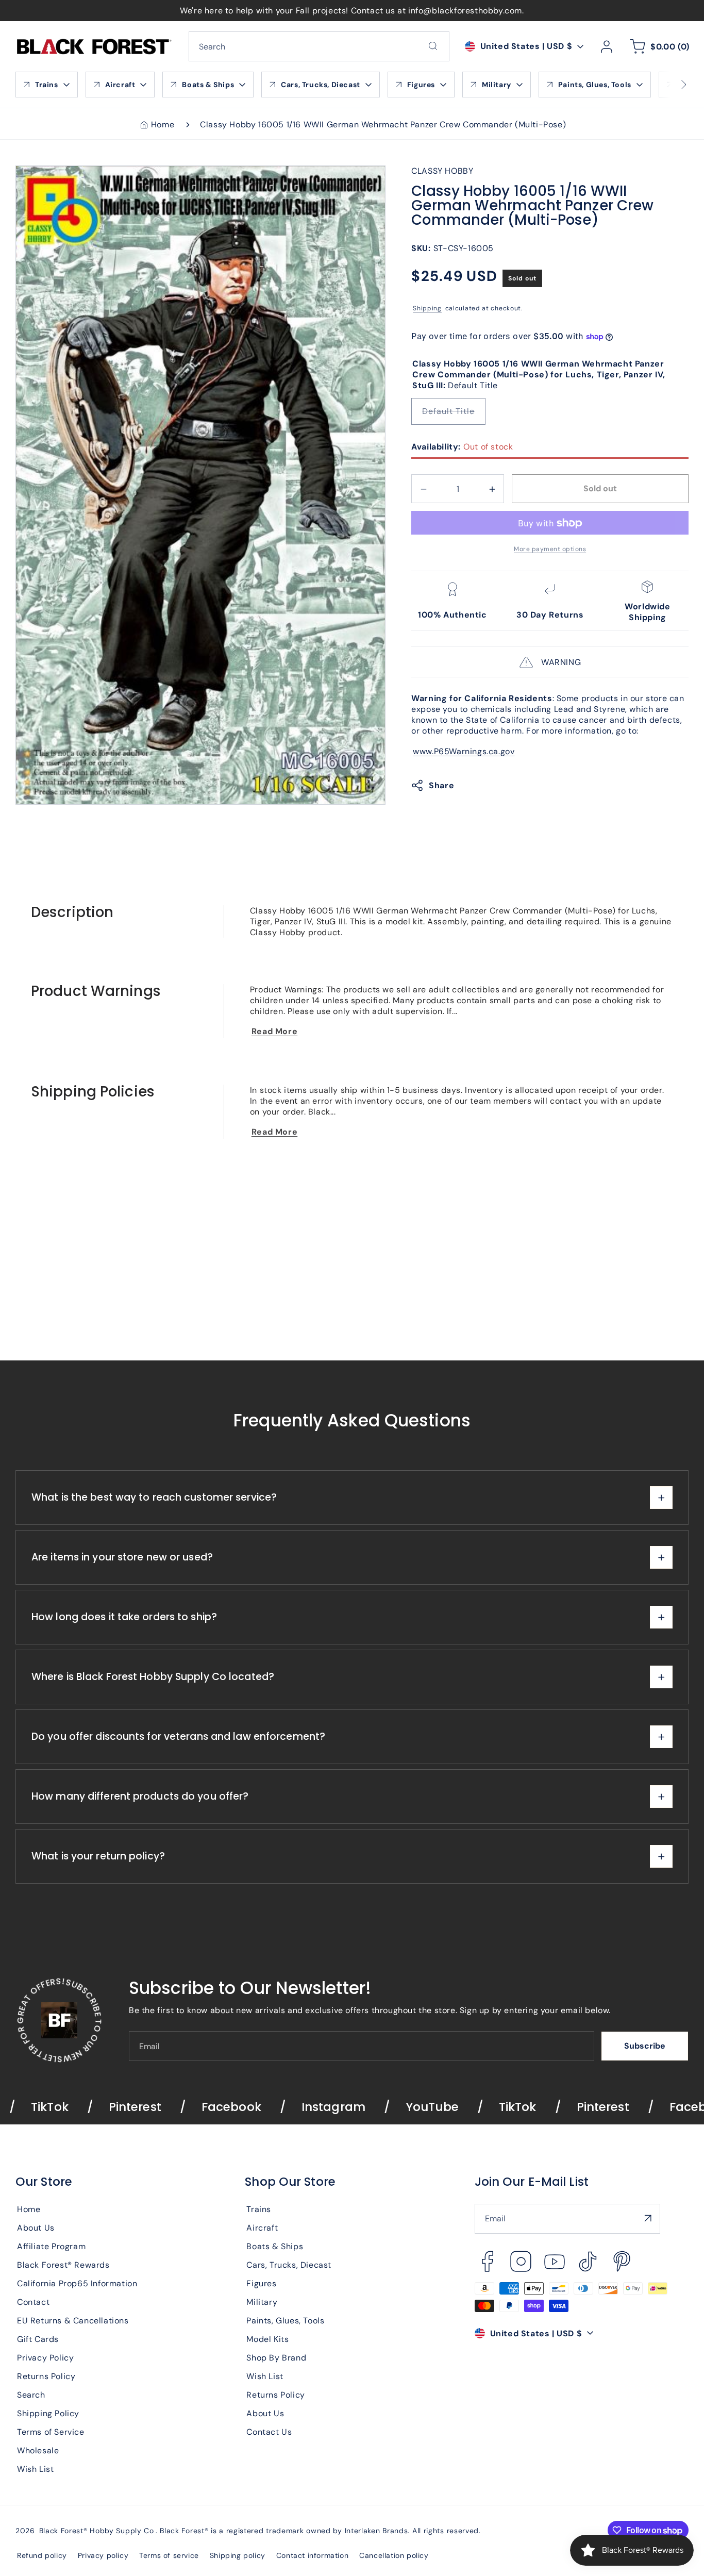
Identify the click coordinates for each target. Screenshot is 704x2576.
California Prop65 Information (77, 2283)
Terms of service (169, 2555)
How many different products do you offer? (140, 1797)
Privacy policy (103, 2555)
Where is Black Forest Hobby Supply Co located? (153, 1677)
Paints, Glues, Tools (285, 2320)
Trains (259, 2209)
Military (262, 2301)
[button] (658, 46)
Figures (261, 2283)
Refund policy (42, 2555)
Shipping (427, 309)
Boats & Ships (275, 2246)
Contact (33, 2301)
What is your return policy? (98, 1857)
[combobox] (319, 46)
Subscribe (645, 2046)
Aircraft (262, 2227)
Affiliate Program (51, 2246)
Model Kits (267, 2339)
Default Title (454, 416)
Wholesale (38, 2450)
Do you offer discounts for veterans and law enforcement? (178, 1737)
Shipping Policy (48, 2413)
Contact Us (269, 2431)
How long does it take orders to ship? (124, 1617)
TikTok (448, 2107)
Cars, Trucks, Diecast (289, 2264)
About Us (36, 2227)
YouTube (363, 2107)
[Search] (433, 46)
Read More (274, 1031)
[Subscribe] (648, 2218)
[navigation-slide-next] (671, 85)
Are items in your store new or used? (122, 1558)
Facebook (162, 2107)
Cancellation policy (394, 2555)
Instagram (264, 2107)
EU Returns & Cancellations (73, 2320)
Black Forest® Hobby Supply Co (97, 2531)
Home (163, 124)
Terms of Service (51, 2431)
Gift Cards (38, 2339)
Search (31, 2394)
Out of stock (462, 447)
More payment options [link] (550, 550)
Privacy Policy (45, 2357)
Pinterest (65, 2107)
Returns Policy (46, 2376)
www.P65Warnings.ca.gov (464, 752)
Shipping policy (238, 2555)
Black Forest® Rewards (63, 2264)
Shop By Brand (276, 2357)
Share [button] (441, 785)
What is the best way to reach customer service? (154, 1498)
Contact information (312, 2555)
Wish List (35, 2469)
